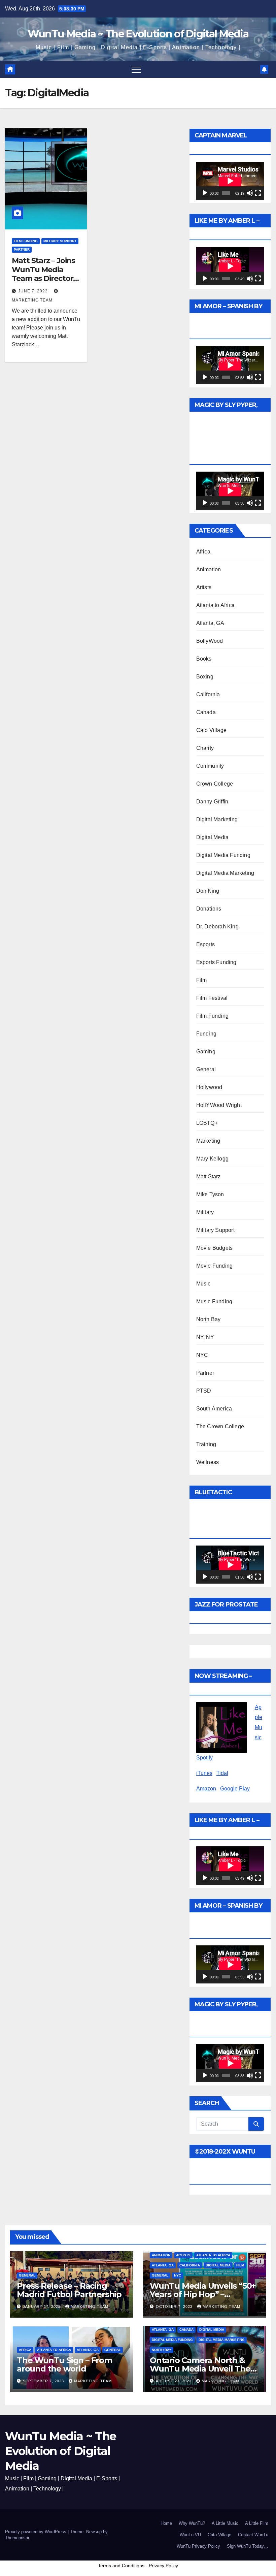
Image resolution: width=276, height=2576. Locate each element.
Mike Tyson (210, 1194)
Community (210, 766)
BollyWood (210, 641)
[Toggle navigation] (136, 69)
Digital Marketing (217, 819)
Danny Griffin (212, 802)
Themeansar (17, 2538)
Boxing (205, 677)
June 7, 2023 (34, 291)
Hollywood (209, 1087)
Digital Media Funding (223, 855)
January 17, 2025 (42, 2307)
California (208, 694)
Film (202, 980)
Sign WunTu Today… (248, 2546)
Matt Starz (209, 1176)
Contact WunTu (253, 2535)
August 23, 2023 (174, 2381)
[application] (230, 181)
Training (206, 1444)
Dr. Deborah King (217, 927)
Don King (208, 891)
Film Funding (26, 241)
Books (204, 659)
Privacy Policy (163, 2566)
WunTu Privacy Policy (198, 2546)
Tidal (222, 1773)
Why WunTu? (192, 2523)
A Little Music (225, 2523)
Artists (204, 587)
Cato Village (211, 730)
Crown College (215, 784)
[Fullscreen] (258, 193)
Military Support (60, 241)
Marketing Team (90, 2307)
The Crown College (220, 1426)
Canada (206, 712)
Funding (206, 1034)
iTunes (204, 1773)
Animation (209, 569)
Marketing (208, 1141)
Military (205, 1212)
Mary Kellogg (212, 1159)
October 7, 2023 (175, 2307)
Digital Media (213, 837)
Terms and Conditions (121, 2566)
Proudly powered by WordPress (36, 2532)
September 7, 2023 (44, 2381)
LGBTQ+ (207, 1123)
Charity (205, 748)
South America (214, 1409)
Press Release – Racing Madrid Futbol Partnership (69, 2290)
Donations (209, 909)
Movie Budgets (215, 1248)
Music (203, 1284)
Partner (22, 249)
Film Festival (212, 998)
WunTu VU (190, 2535)
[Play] (205, 193)
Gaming (206, 1052)
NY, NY (205, 1337)
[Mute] (250, 193)
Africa (203, 552)
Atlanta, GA (210, 623)
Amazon (206, 1789)
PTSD (204, 1391)
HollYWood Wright (219, 1105)
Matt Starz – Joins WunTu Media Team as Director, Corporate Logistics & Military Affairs (45, 283)
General (206, 1069)
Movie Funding (215, 1266)
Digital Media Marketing (225, 873)
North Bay (209, 1319)
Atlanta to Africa (215, 605)
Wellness (208, 1462)
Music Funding (214, 1301)
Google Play (235, 1789)
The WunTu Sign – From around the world (64, 2364)
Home (166, 2523)
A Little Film (257, 2523)
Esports (205, 944)
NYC (202, 1355)
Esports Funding (216, 962)
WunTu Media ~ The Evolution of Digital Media (138, 34)
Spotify (204, 1758)
